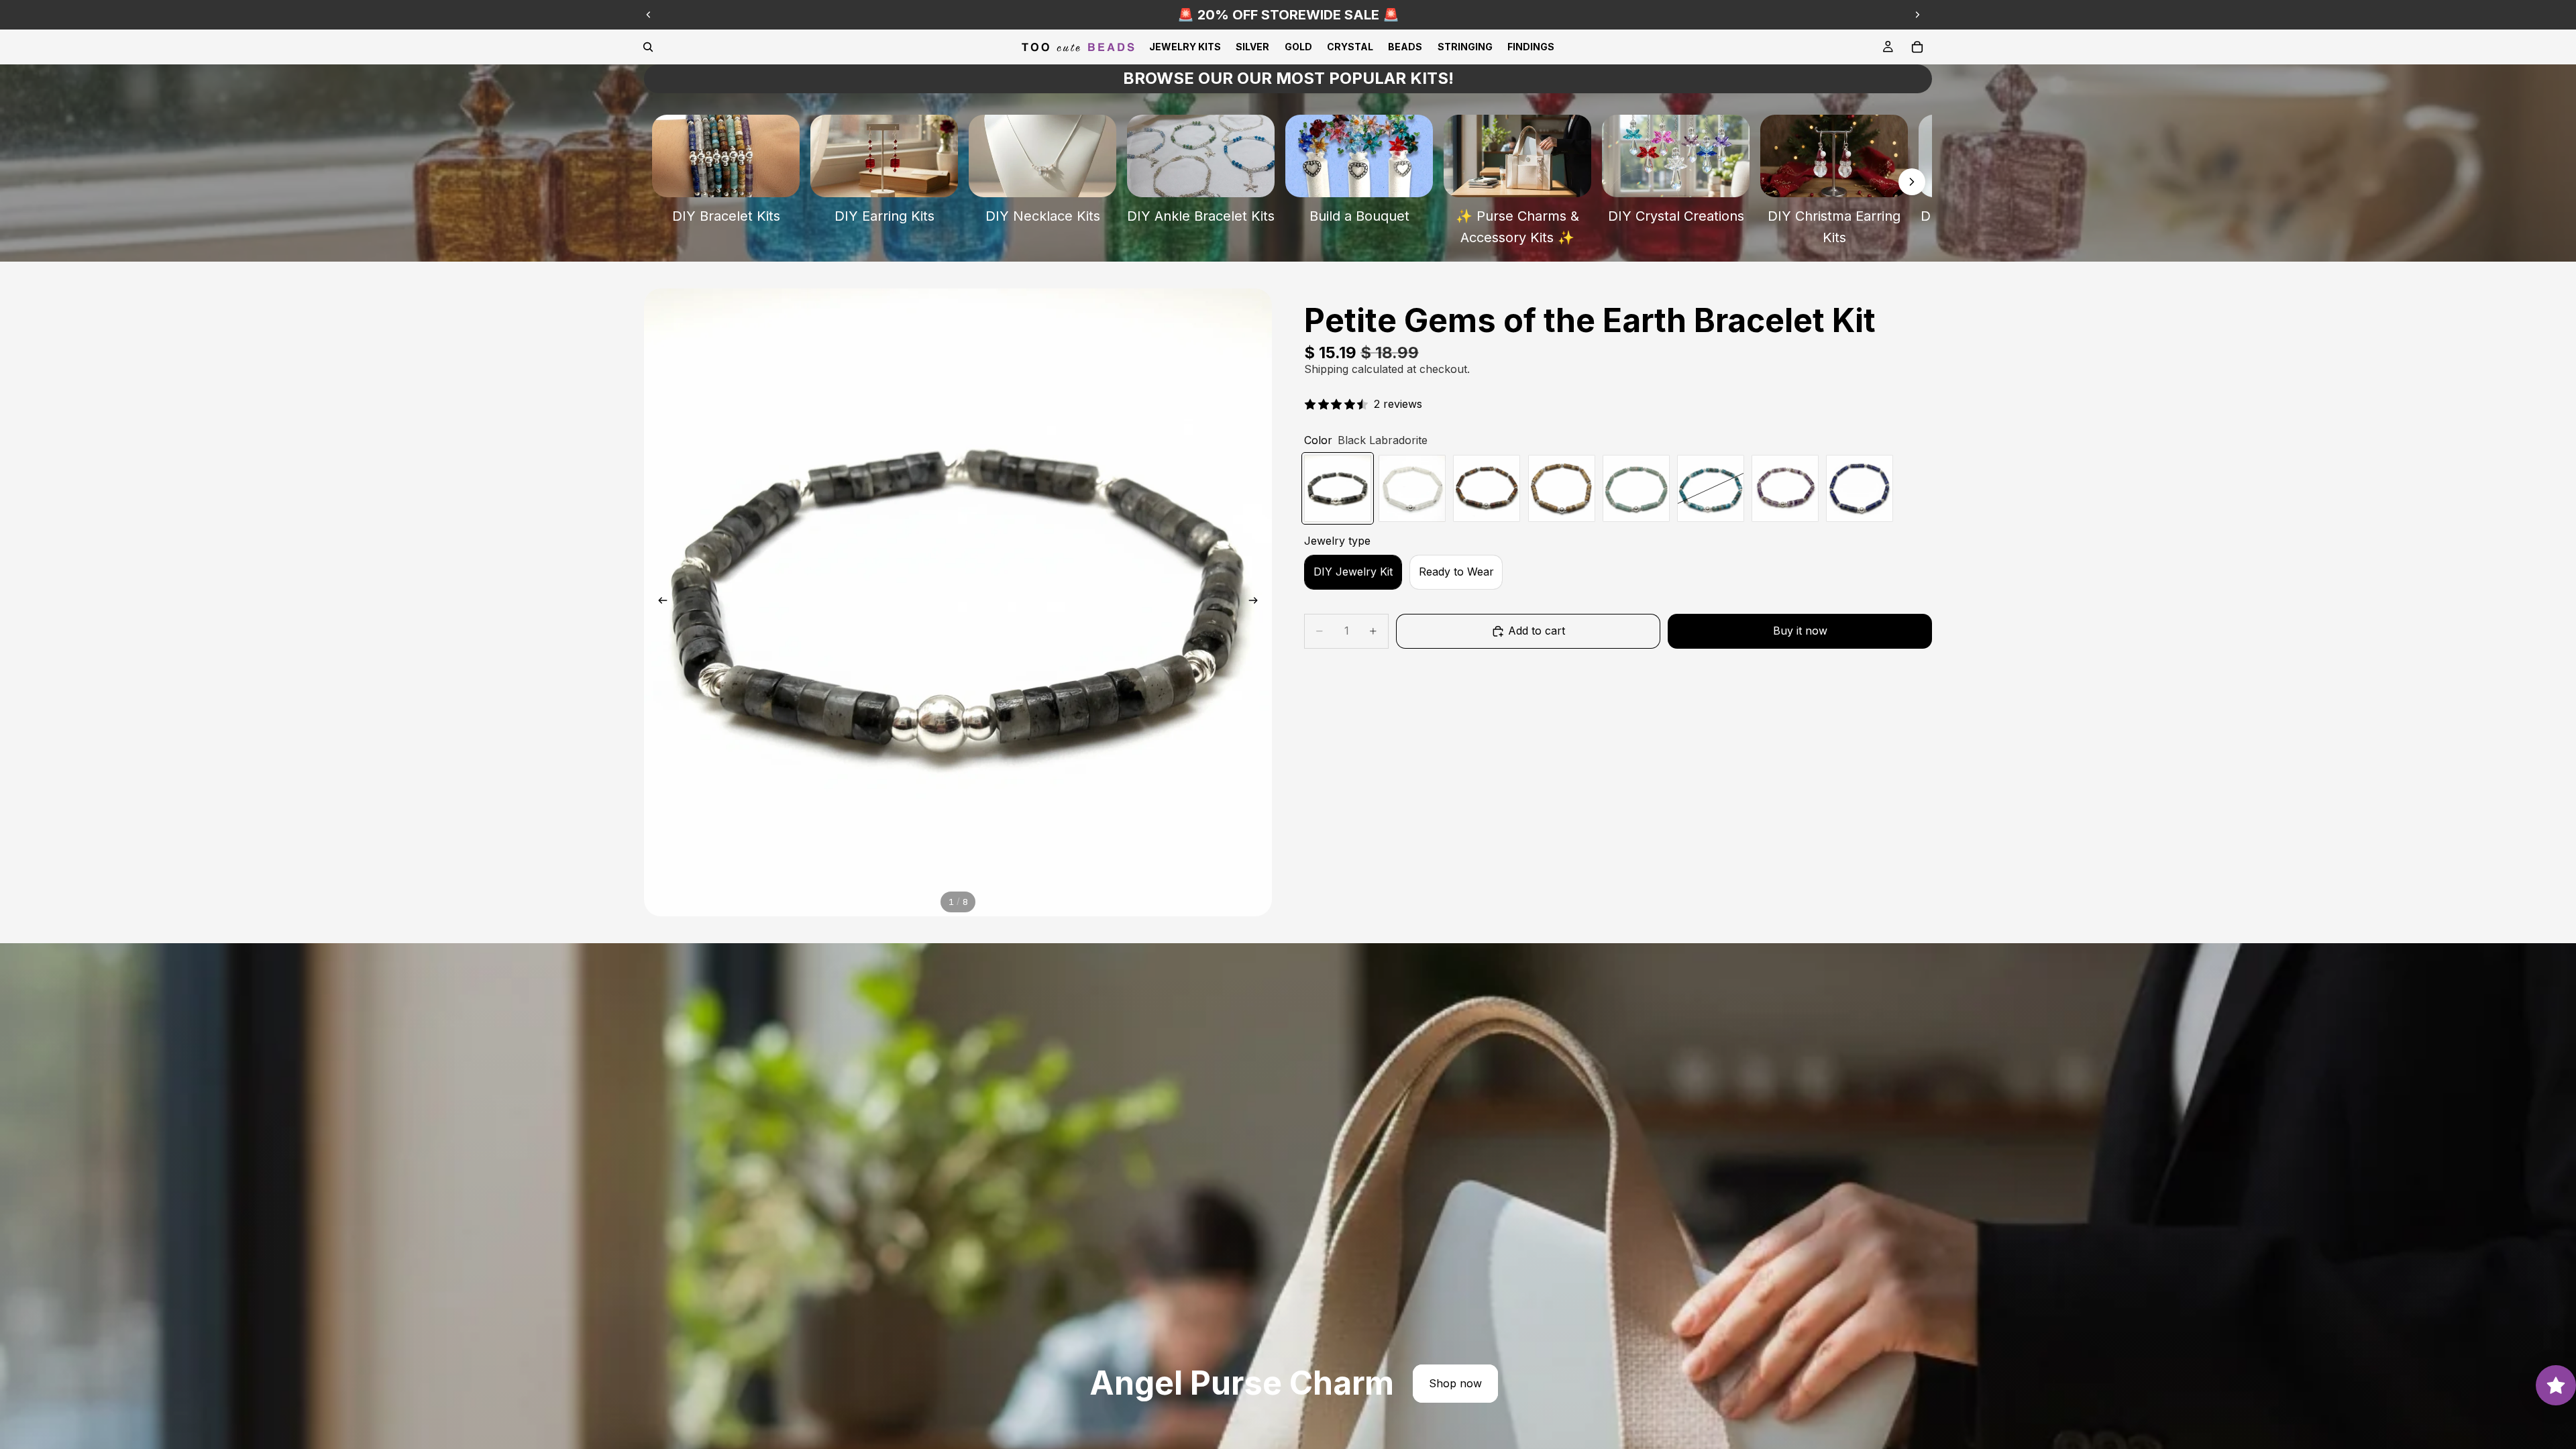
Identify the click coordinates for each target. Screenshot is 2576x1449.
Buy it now (1800, 631)
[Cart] (1917, 47)
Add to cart (1537, 631)
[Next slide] (1917, 15)
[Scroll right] (1912, 182)
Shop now (1455, 1383)
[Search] (648, 47)
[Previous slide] (649, 15)
